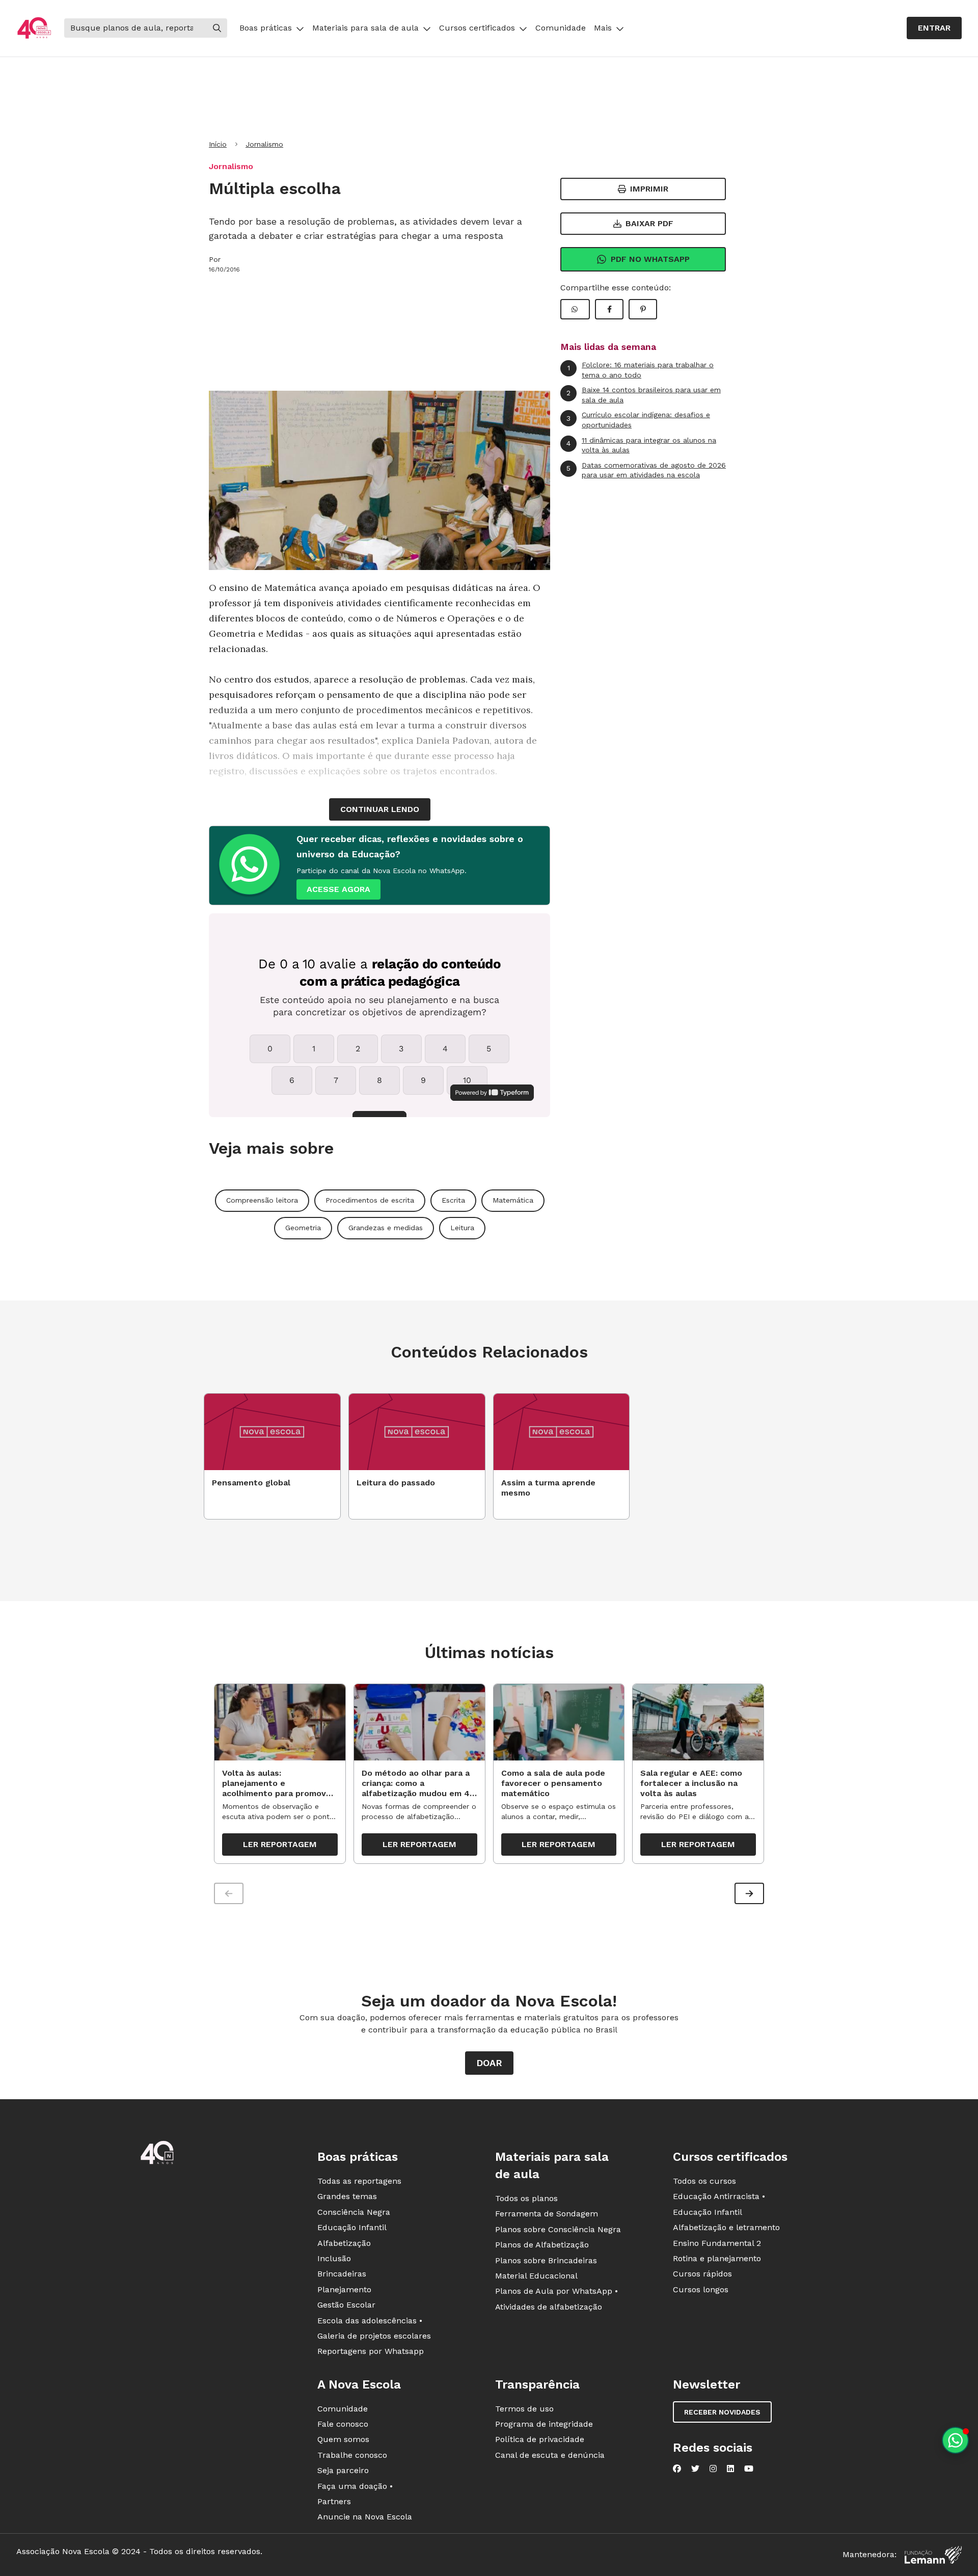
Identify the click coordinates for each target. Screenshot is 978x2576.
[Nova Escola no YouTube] (749, 2469)
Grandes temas (347, 2196)
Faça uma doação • (355, 2486)
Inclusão (334, 2258)
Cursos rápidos (702, 2274)
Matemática (513, 1200)
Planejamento (344, 2289)
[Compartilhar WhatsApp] (575, 309)
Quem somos (343, 2439)
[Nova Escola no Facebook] (677, 2469)
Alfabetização (344, 2243)
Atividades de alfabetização (549, 2307)
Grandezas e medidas (386, 1228)
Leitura (462, 1228)
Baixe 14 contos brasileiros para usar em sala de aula (644, 395)
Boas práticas (266, 28)
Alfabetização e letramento (726, 2227)
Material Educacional (536, 2276)
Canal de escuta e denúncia (550, 2455)
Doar (489, 2063)
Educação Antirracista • (719, 2196)
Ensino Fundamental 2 (717, 2243)
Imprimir (649, 189)
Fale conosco (343, 2424)
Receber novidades (722, 2412)
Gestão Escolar (346, 2305)
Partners (334, 2501)
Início (218, 144)
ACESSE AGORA (338, 889)
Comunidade (561, 28)
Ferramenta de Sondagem (547, 2214)
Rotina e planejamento (717, 2258)
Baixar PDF (649, 223)
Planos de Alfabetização (542, 2245)
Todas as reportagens (359, 2181)
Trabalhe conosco (352, 2455)
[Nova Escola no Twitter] (695, 2469)
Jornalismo (264, 144)
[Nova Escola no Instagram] (713, 2469)
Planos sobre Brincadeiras (546, 2260)
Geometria (303, 1228)
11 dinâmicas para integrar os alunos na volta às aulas (641, 445)
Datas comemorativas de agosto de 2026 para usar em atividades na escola (646, 470)
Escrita (453, 1200)
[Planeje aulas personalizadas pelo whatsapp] (955, 2440)
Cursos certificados (477, 28)
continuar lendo (380, 809)
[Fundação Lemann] (933, 2555)
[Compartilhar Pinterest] (643, 309)
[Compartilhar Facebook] (609, 309)
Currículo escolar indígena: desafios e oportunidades (638, 420)
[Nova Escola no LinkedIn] (730, 2469)
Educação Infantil (352, 2227)
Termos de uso (524, 2409)
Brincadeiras (342, 2274)
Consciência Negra (354, 2212)
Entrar (934, 28)
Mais (603, 28)
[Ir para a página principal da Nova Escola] (34, 28)
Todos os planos (526, 2198)
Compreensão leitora (262, 1200)
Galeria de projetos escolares (374, 2336)
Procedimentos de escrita (370, 1200)
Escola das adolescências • (370, 2321)
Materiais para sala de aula (365, 28)
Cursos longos (701, 2289)
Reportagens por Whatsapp (371, 2351)
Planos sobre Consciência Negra (558, 2229)
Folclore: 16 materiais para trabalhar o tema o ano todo (641, 370)
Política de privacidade (540, 2439)
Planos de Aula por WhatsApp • (556, 2291)
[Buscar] (217, 28)
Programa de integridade (544, 2424)
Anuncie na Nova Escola (365, 2517)
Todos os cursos (704, 2181)
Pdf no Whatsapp (650, 259)
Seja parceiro (343, 2470)
